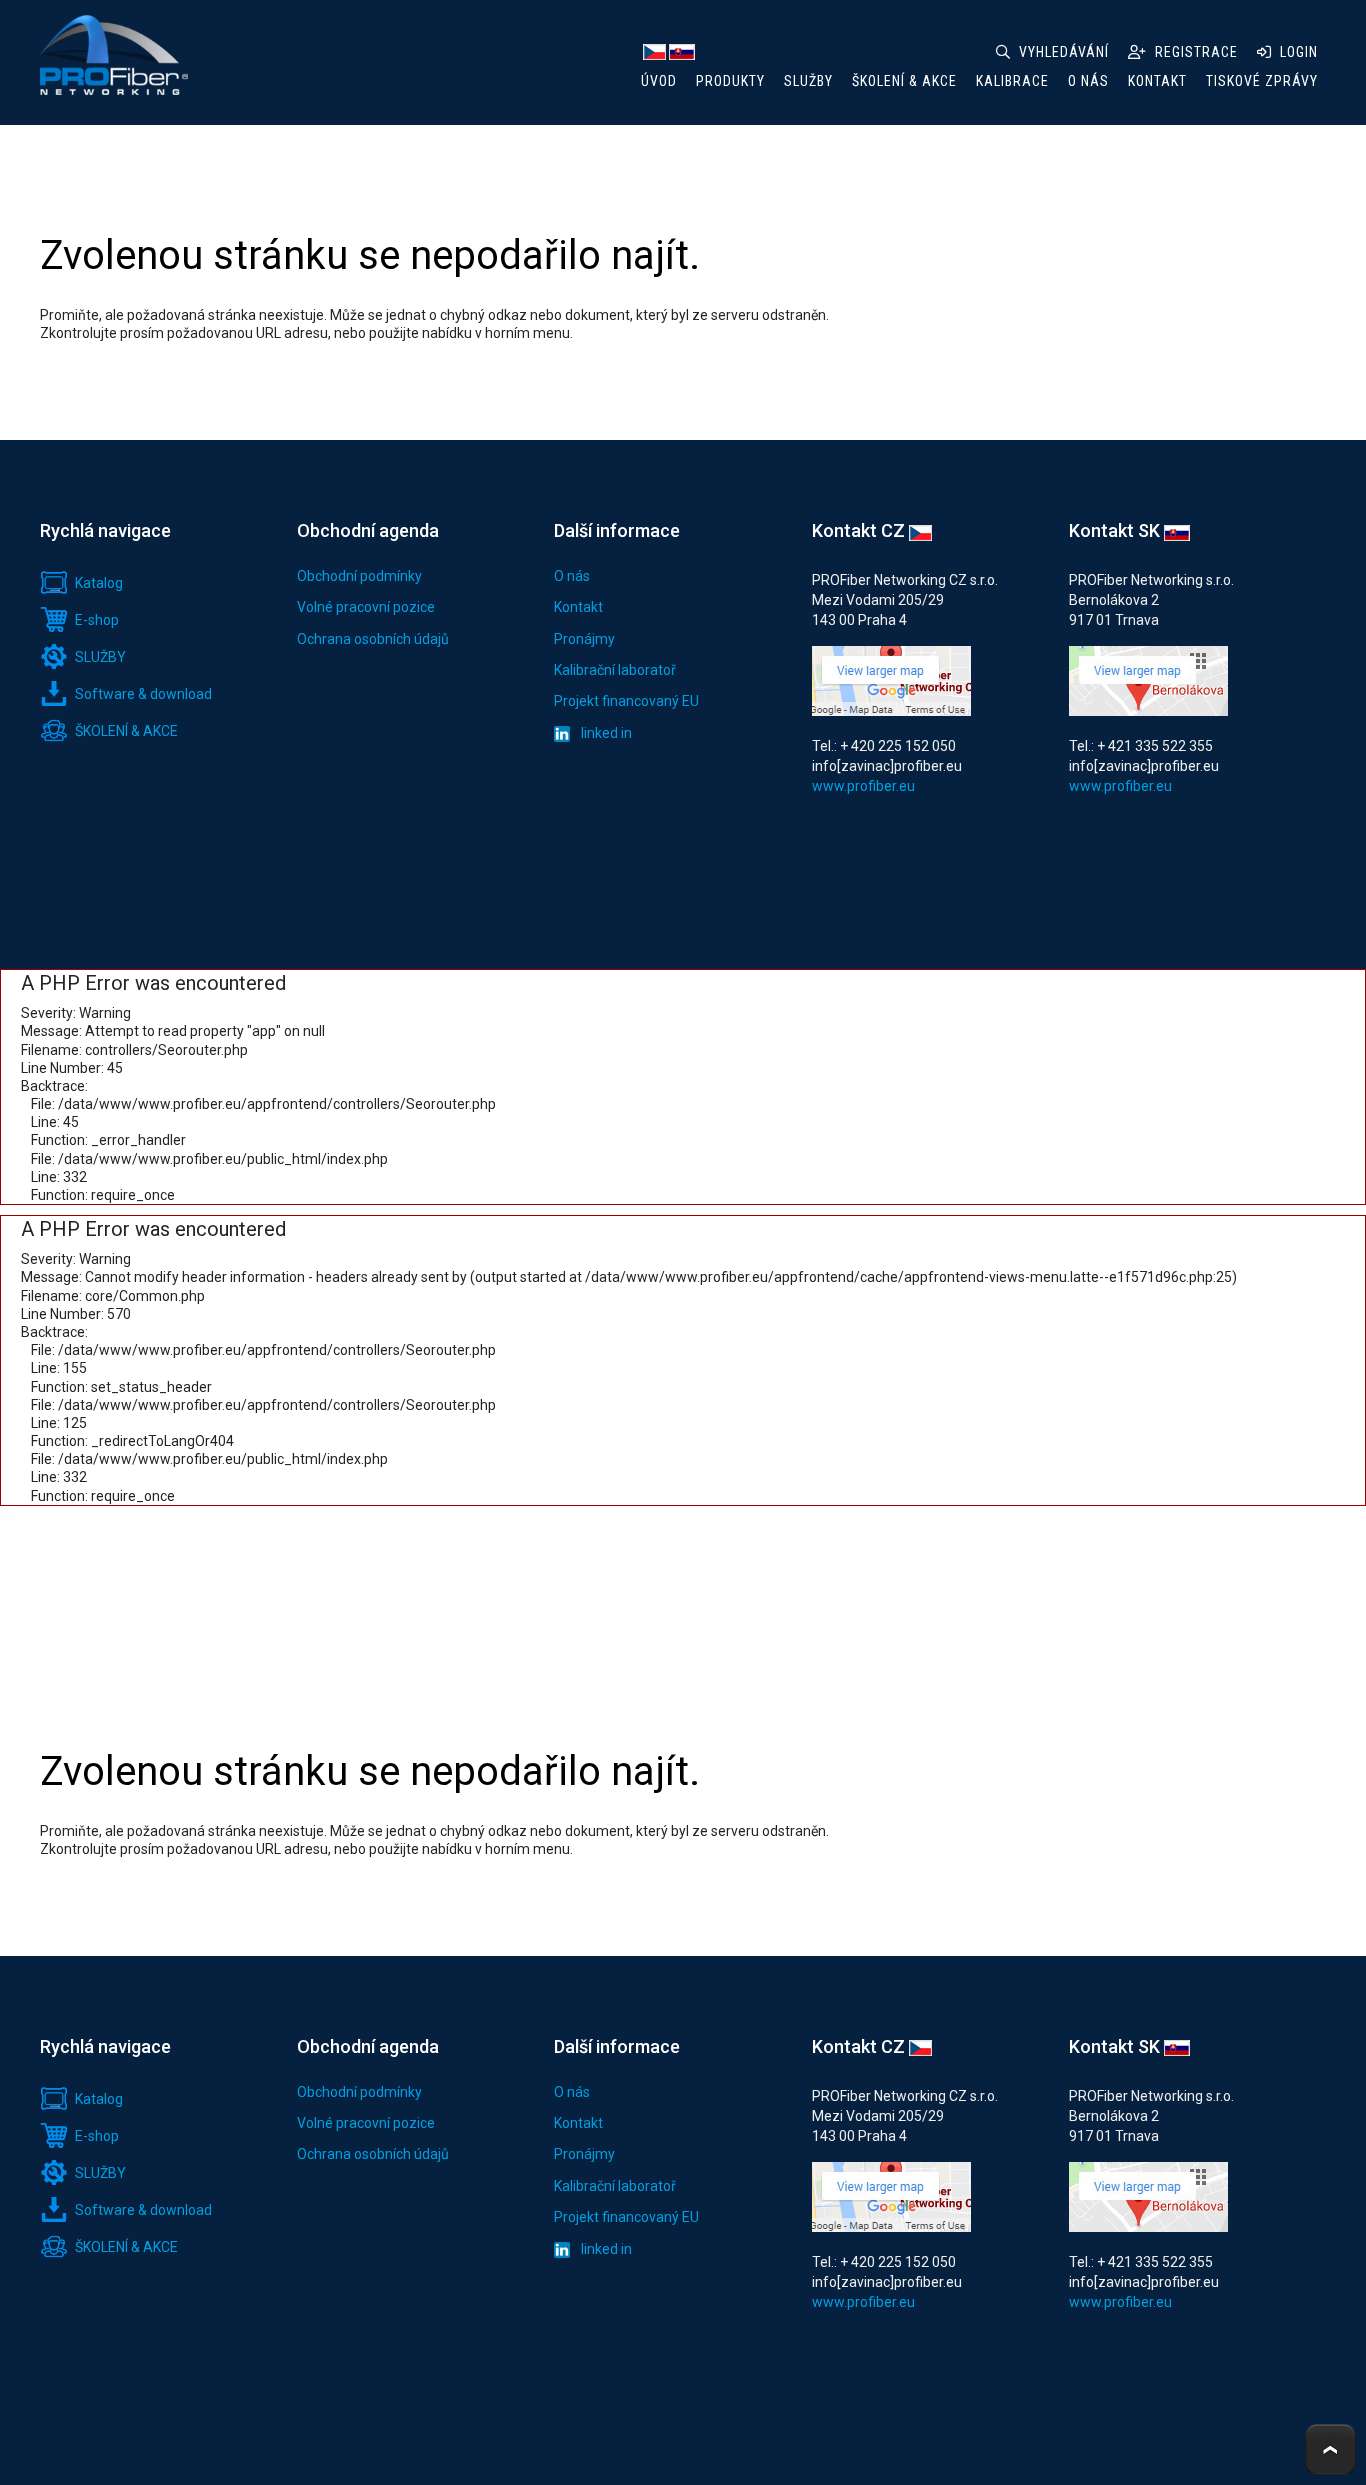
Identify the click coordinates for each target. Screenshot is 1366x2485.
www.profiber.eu (863, 786)
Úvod (659, 81)
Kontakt (578, 607)
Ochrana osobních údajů (373, 639)
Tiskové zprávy (1262, 81)
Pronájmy (584, 639)
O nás (572, 576)
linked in (605, 733)
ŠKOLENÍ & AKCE (904, 81)
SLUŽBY (808, 81)
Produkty (730, 81)
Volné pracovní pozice (366, 607)
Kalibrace (1012, 81)
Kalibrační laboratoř (615, 670)
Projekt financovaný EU (626, 701)
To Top (1330, 2449)
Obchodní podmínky (359, 576)
